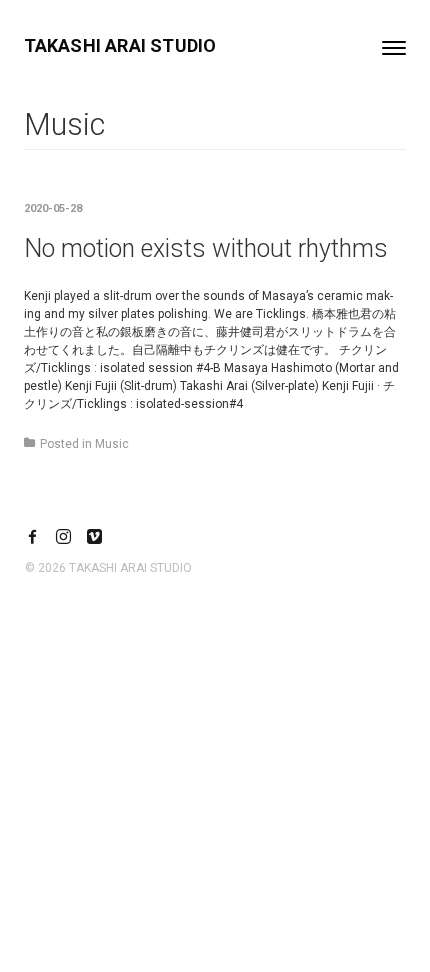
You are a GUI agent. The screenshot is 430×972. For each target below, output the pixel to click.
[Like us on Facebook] (32, 538)
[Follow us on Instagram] (63, 538)
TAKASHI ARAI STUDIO (120, 45)
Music (112, 444)
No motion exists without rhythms (206, 248)
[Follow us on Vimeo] (94, 538)
